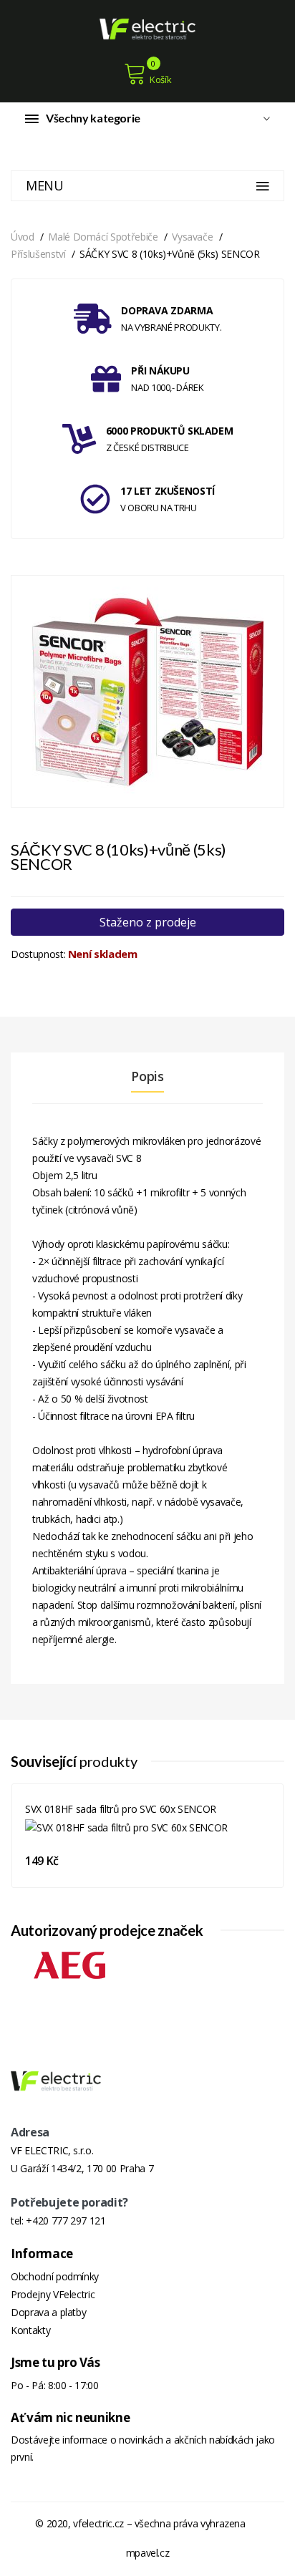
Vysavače (192, 237)
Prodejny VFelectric (53, 2294)
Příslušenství (38, 254)
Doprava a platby (48, 2312)
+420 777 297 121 (66, 2221)
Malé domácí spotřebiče (103, 237)
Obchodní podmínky (55, 2276)
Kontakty (30, 2330)
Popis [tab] (147, 1076)
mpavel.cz (148, 2553)
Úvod (23, 237)
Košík (160, 79)
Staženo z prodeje (148, 922)
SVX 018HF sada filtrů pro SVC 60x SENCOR (121, 1809)
